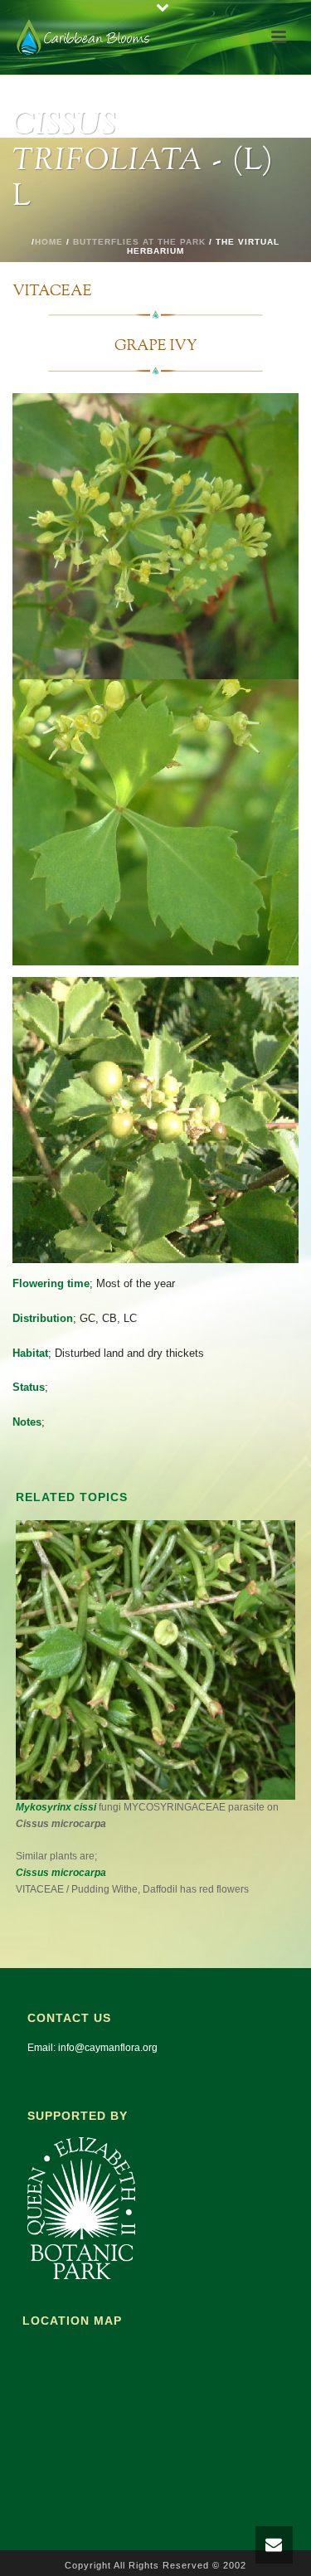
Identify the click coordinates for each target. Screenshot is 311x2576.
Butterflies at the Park (139, 242)
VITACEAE (52, 292)
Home (49, 242)
